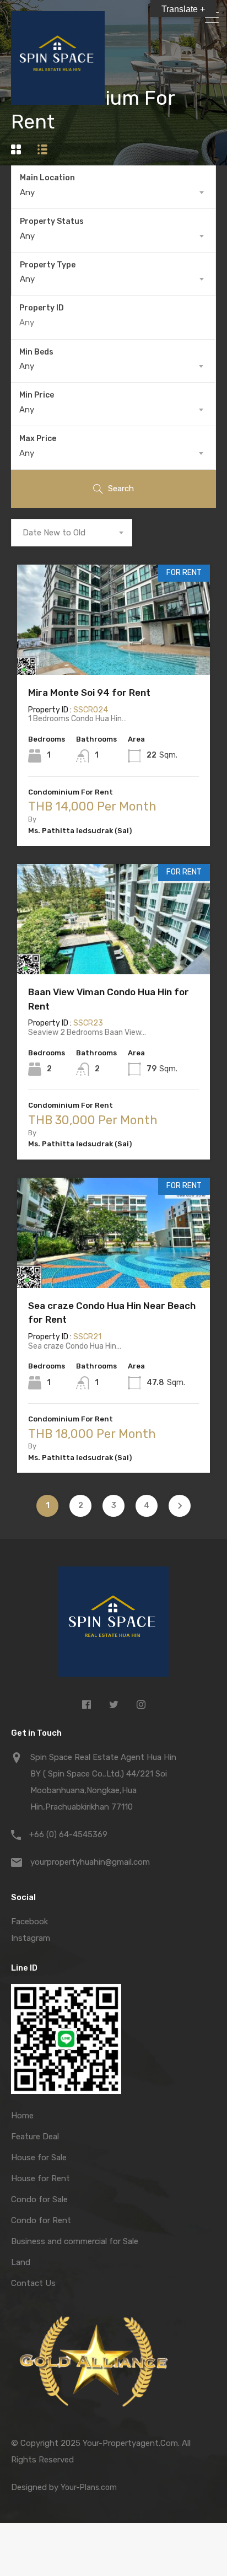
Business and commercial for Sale (75, 2241)
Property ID (42, 308)
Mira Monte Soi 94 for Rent (89, 693)
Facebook (29, 1922)
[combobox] (113, 192)
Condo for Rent (41, 2220)
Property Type (48, 265)
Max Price (38, 439)
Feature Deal (35, 2137)
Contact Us (33, 2283)
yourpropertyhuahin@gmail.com (90, 1862)
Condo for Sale (39, 2199)
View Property (114, 653)
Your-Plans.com (89, 2488)
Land (21, 2262)
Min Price (37, 395)
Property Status (52, 221)
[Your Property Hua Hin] (113, 1624)
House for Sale (39, 2158)
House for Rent (40, 2178)
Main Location (47, 178)
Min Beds (36, 352)
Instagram (31, 1938)
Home (22, 2116)
